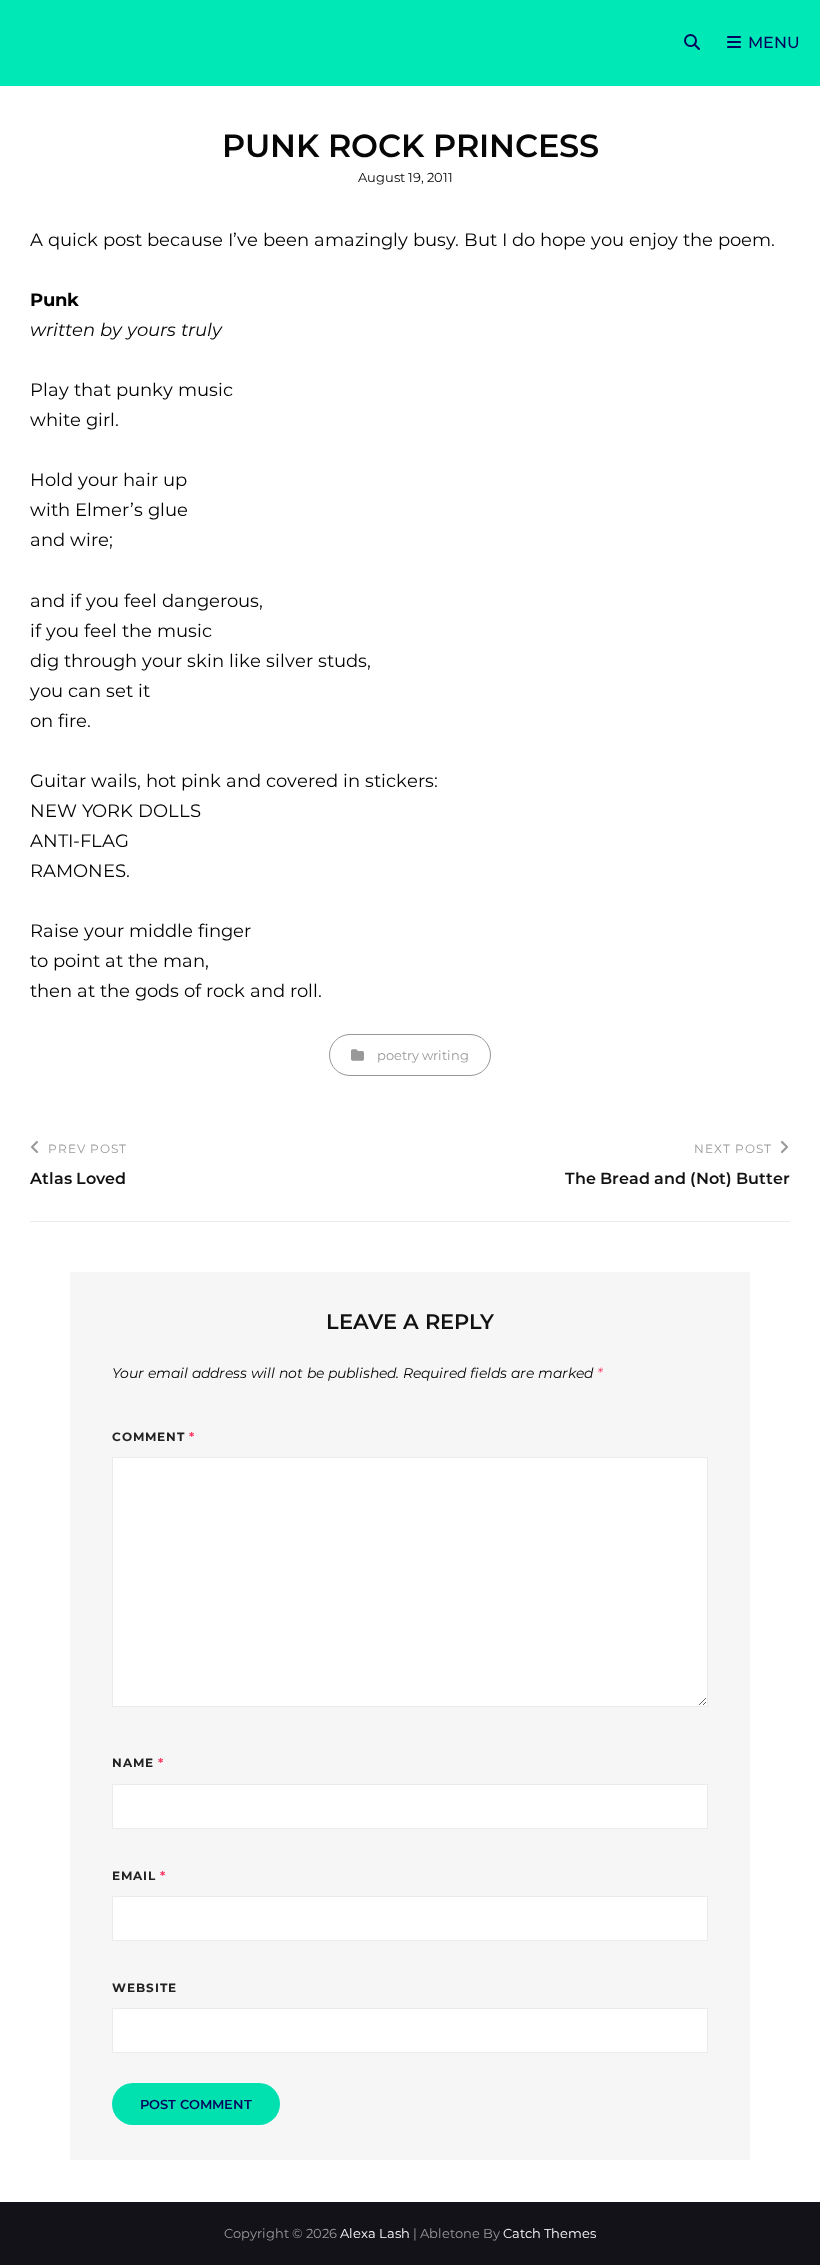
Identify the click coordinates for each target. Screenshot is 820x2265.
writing (445, 1055)
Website (144, 1987)
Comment (153, 1436)
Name (138, 1762)
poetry (398, 1055)
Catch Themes (549, 2233)
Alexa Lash (375, 2233)
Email (139, 1875)
